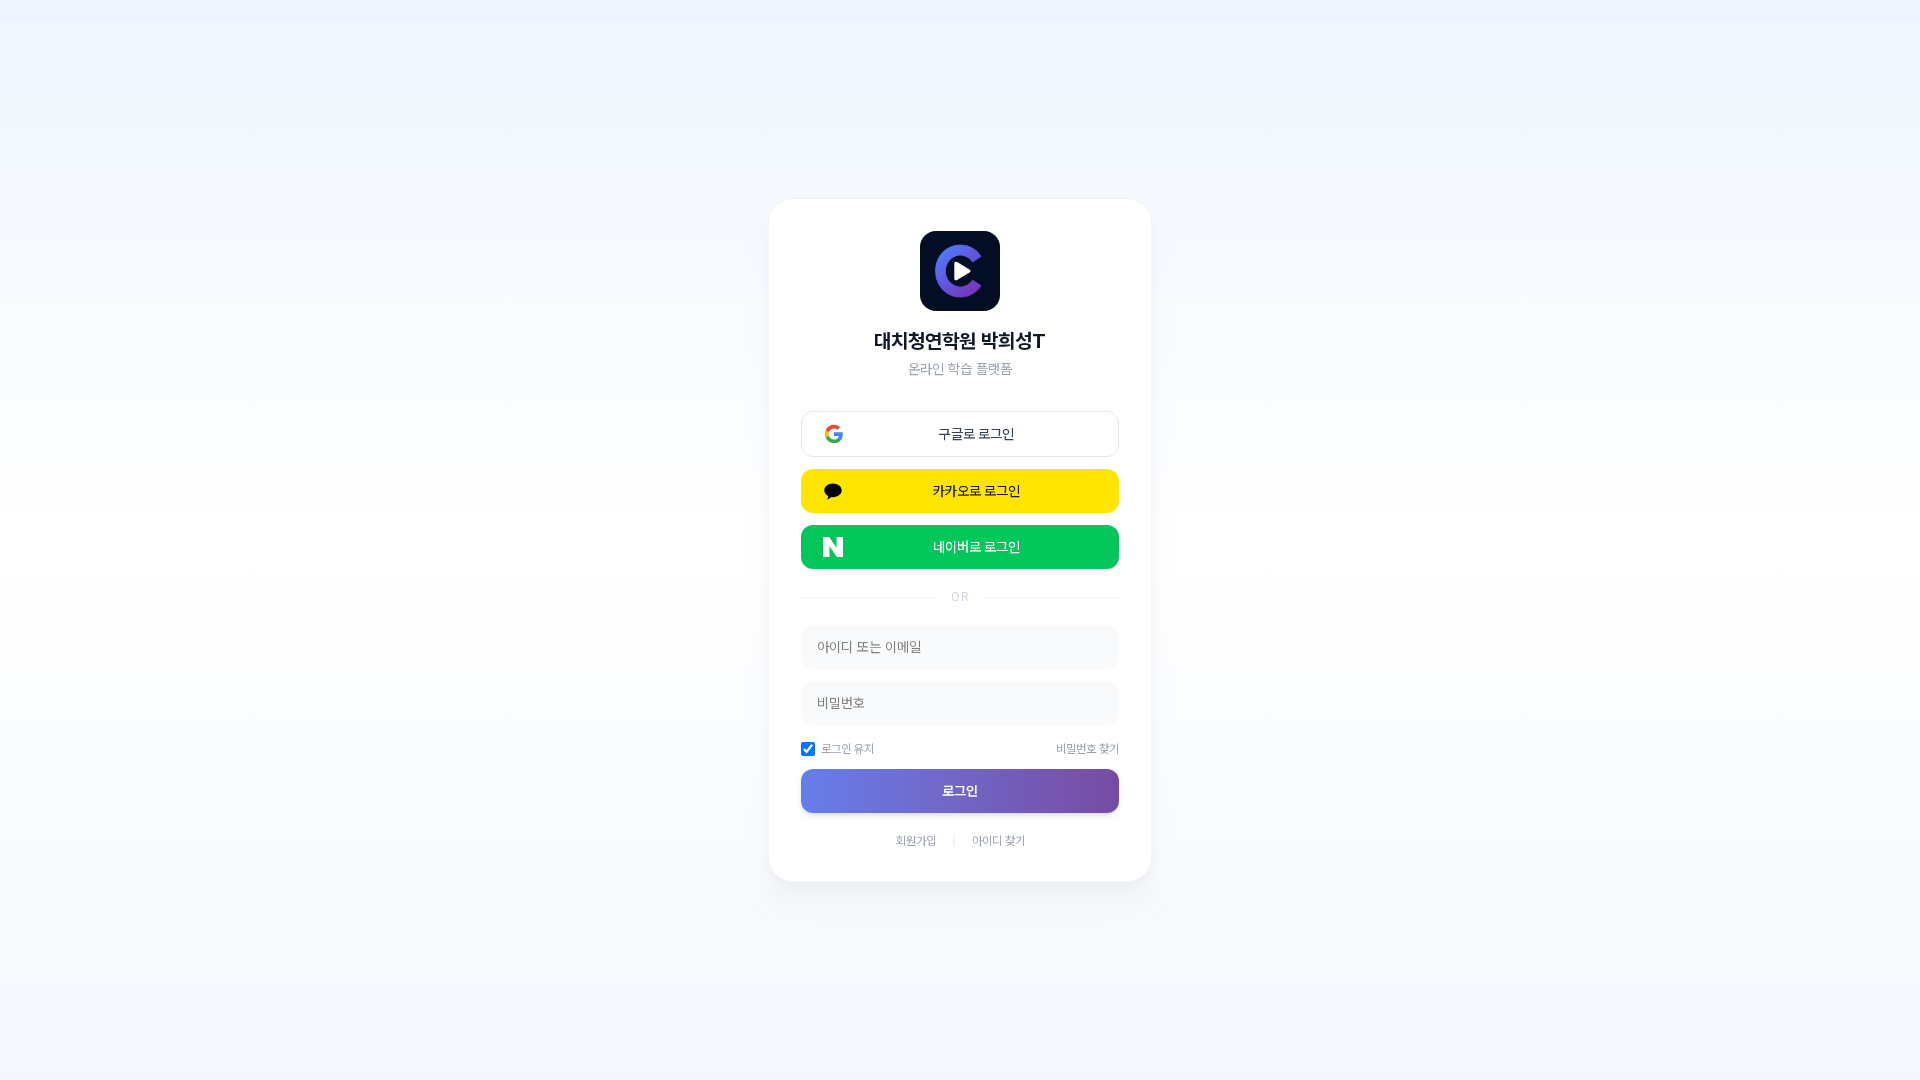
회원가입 (916, 841)
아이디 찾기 (998, 841)
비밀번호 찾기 (1087, 749)
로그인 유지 (847, 749)
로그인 (960, 791)
